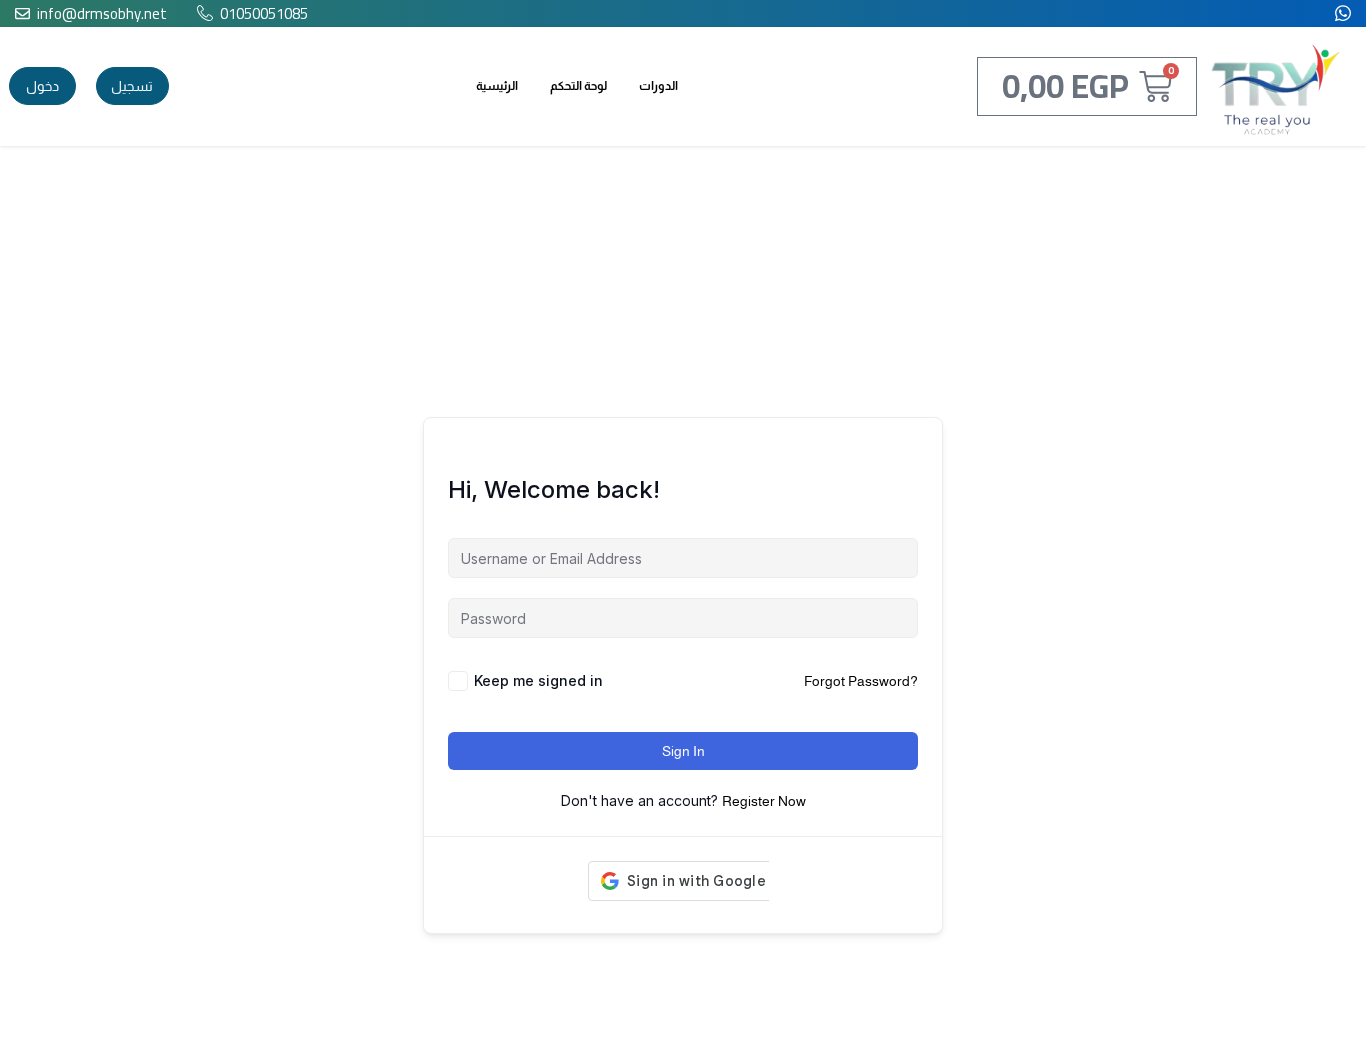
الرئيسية (497, 86)
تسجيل (132, 86)
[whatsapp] (1343, 12)
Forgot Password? (861, 681)
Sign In (683, 751)
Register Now (764, 801)
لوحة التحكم (578, 86)
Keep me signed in (538, 680)
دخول (42, 86)
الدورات (658, 86)
